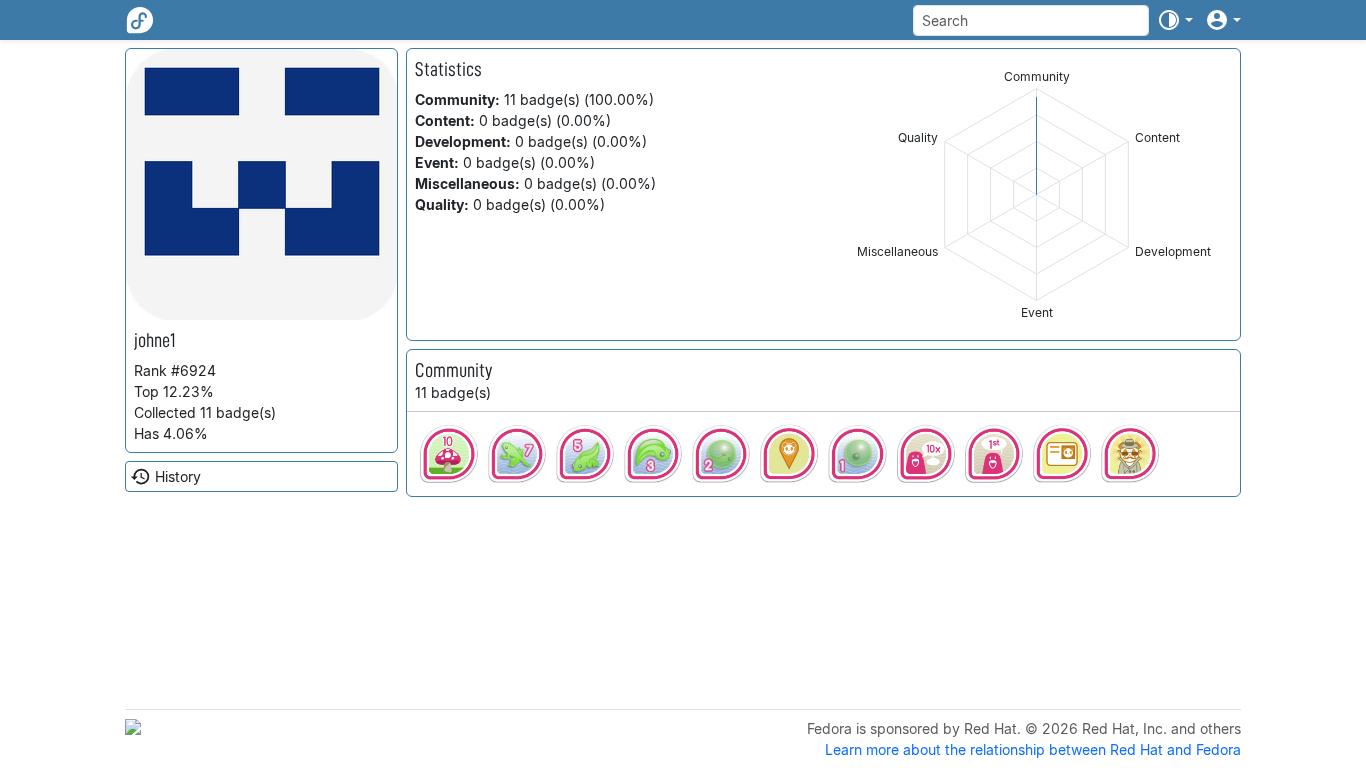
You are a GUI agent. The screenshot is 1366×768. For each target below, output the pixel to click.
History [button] (178, 476)
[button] (1175, 20)
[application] (1036, 194)
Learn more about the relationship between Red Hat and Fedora (1033, 749)
